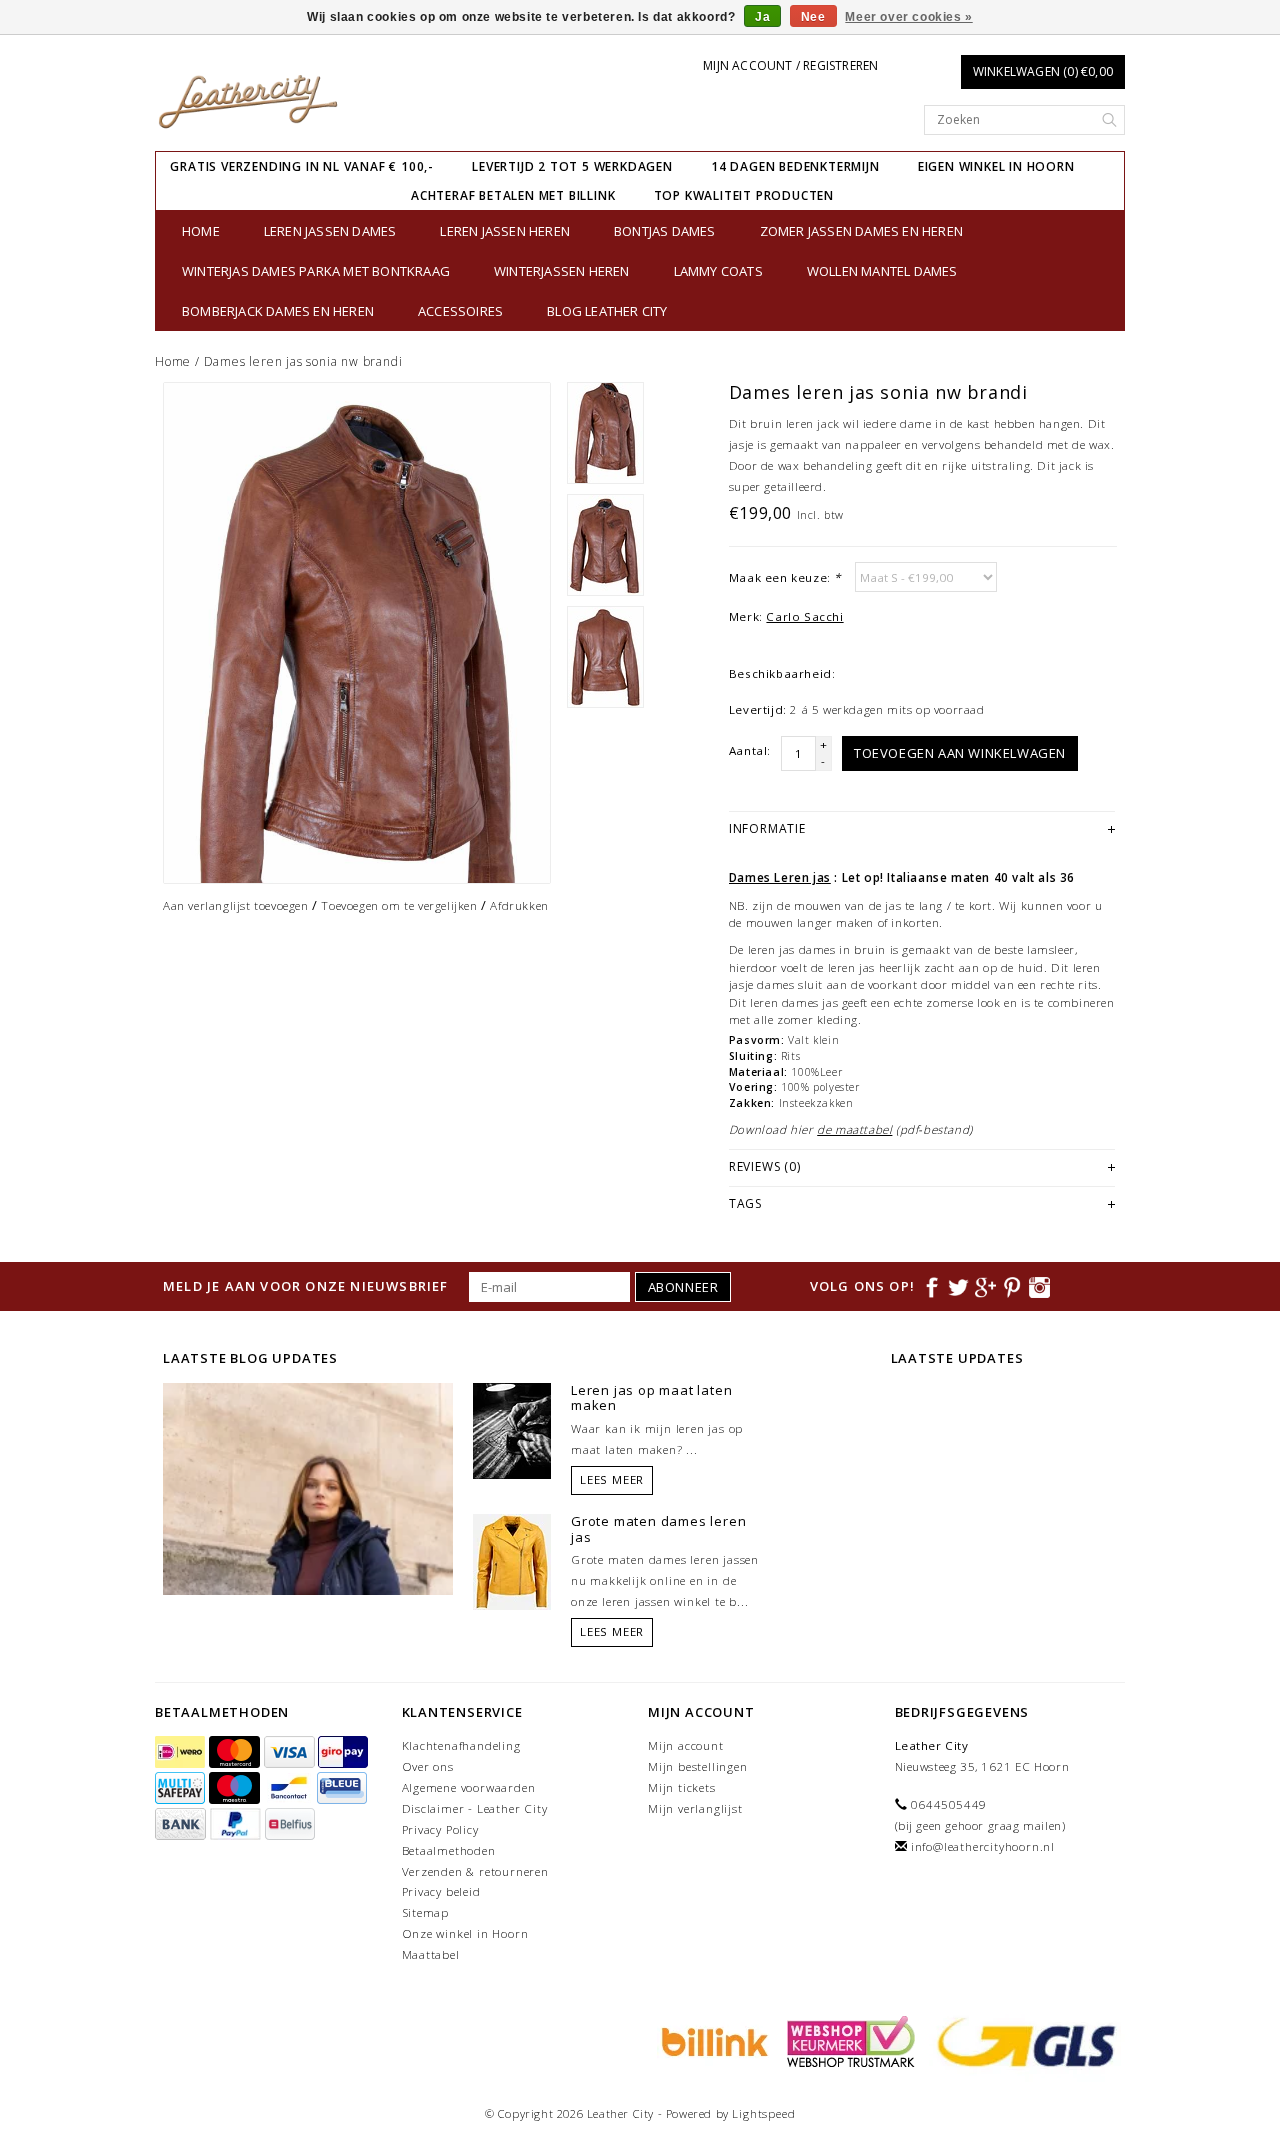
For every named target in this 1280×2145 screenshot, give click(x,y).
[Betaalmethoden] (182, 1753)
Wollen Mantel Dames (882, 271)
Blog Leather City (607, 311)
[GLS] (1022, 2040)
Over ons (428, 1766)
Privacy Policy (440, 1829)
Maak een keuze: (785, 577)
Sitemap (426, 1912)
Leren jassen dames (330, 231)
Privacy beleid (441, 1891)
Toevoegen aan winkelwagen (960, 753)
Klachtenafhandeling (461, 1745)
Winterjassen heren (562, 271)
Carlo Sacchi (804, 616)
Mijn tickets (682, 1787)
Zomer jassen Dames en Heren (861, 231)
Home (201, 231)
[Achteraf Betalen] (712, 2040)
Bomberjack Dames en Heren (278, 311)
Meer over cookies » (908, 17)
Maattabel (431, 1954)
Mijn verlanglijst (695, 1808)
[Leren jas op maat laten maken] (512, 1429)
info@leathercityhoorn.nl (983, 1846)
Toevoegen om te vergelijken (399, 905)
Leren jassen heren (505, 231)
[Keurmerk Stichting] (848, 2040)
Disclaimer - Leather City (475, 1808)
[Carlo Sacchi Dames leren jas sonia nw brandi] (357, 633)
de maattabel (854, 1129)
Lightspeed (763, 2113)
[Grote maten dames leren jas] (512, 1560)
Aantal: (750, 750)
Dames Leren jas (780, 877)
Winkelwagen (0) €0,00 (1043, 71)
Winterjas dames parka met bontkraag (316, 271)
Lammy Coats (718, 271)
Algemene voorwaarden (469, 1787)
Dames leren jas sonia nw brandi (303, 361)
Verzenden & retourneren (475, 1871)
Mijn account (686, 1745)
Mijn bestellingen (698, 1766)
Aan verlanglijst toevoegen (236, 905)
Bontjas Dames (665, 231)
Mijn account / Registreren (790, 65)
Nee (813, 17)
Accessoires (460, 311)
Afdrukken (519, 905)
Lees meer (612, 1479)
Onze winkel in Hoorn (465, 1933)
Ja (762, 17)
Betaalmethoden (449, 1850)
